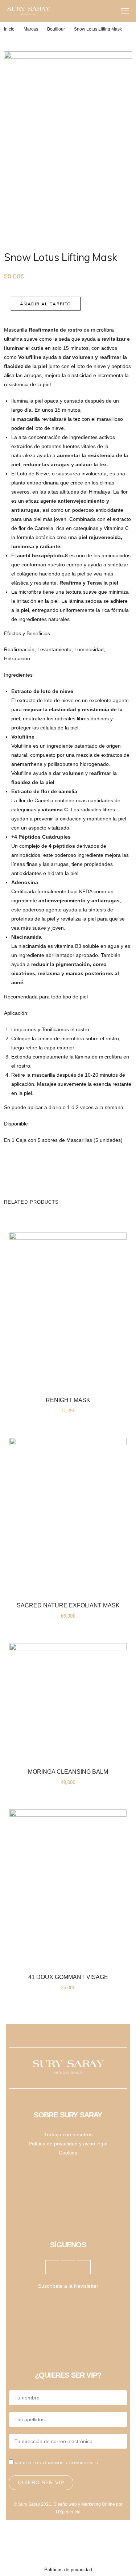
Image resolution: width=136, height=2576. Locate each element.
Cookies (68, 2153)
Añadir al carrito (46, 304)
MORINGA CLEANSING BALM (68, 1772)
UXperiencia (68, 2512)
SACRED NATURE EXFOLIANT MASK (68, 1605)
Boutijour (56, 29)
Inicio (9, 29)
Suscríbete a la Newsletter (68, 2286)
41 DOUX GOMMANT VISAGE (68, 1977)
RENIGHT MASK (68, 1400)
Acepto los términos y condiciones (56, 2463)
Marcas (31, 29)
